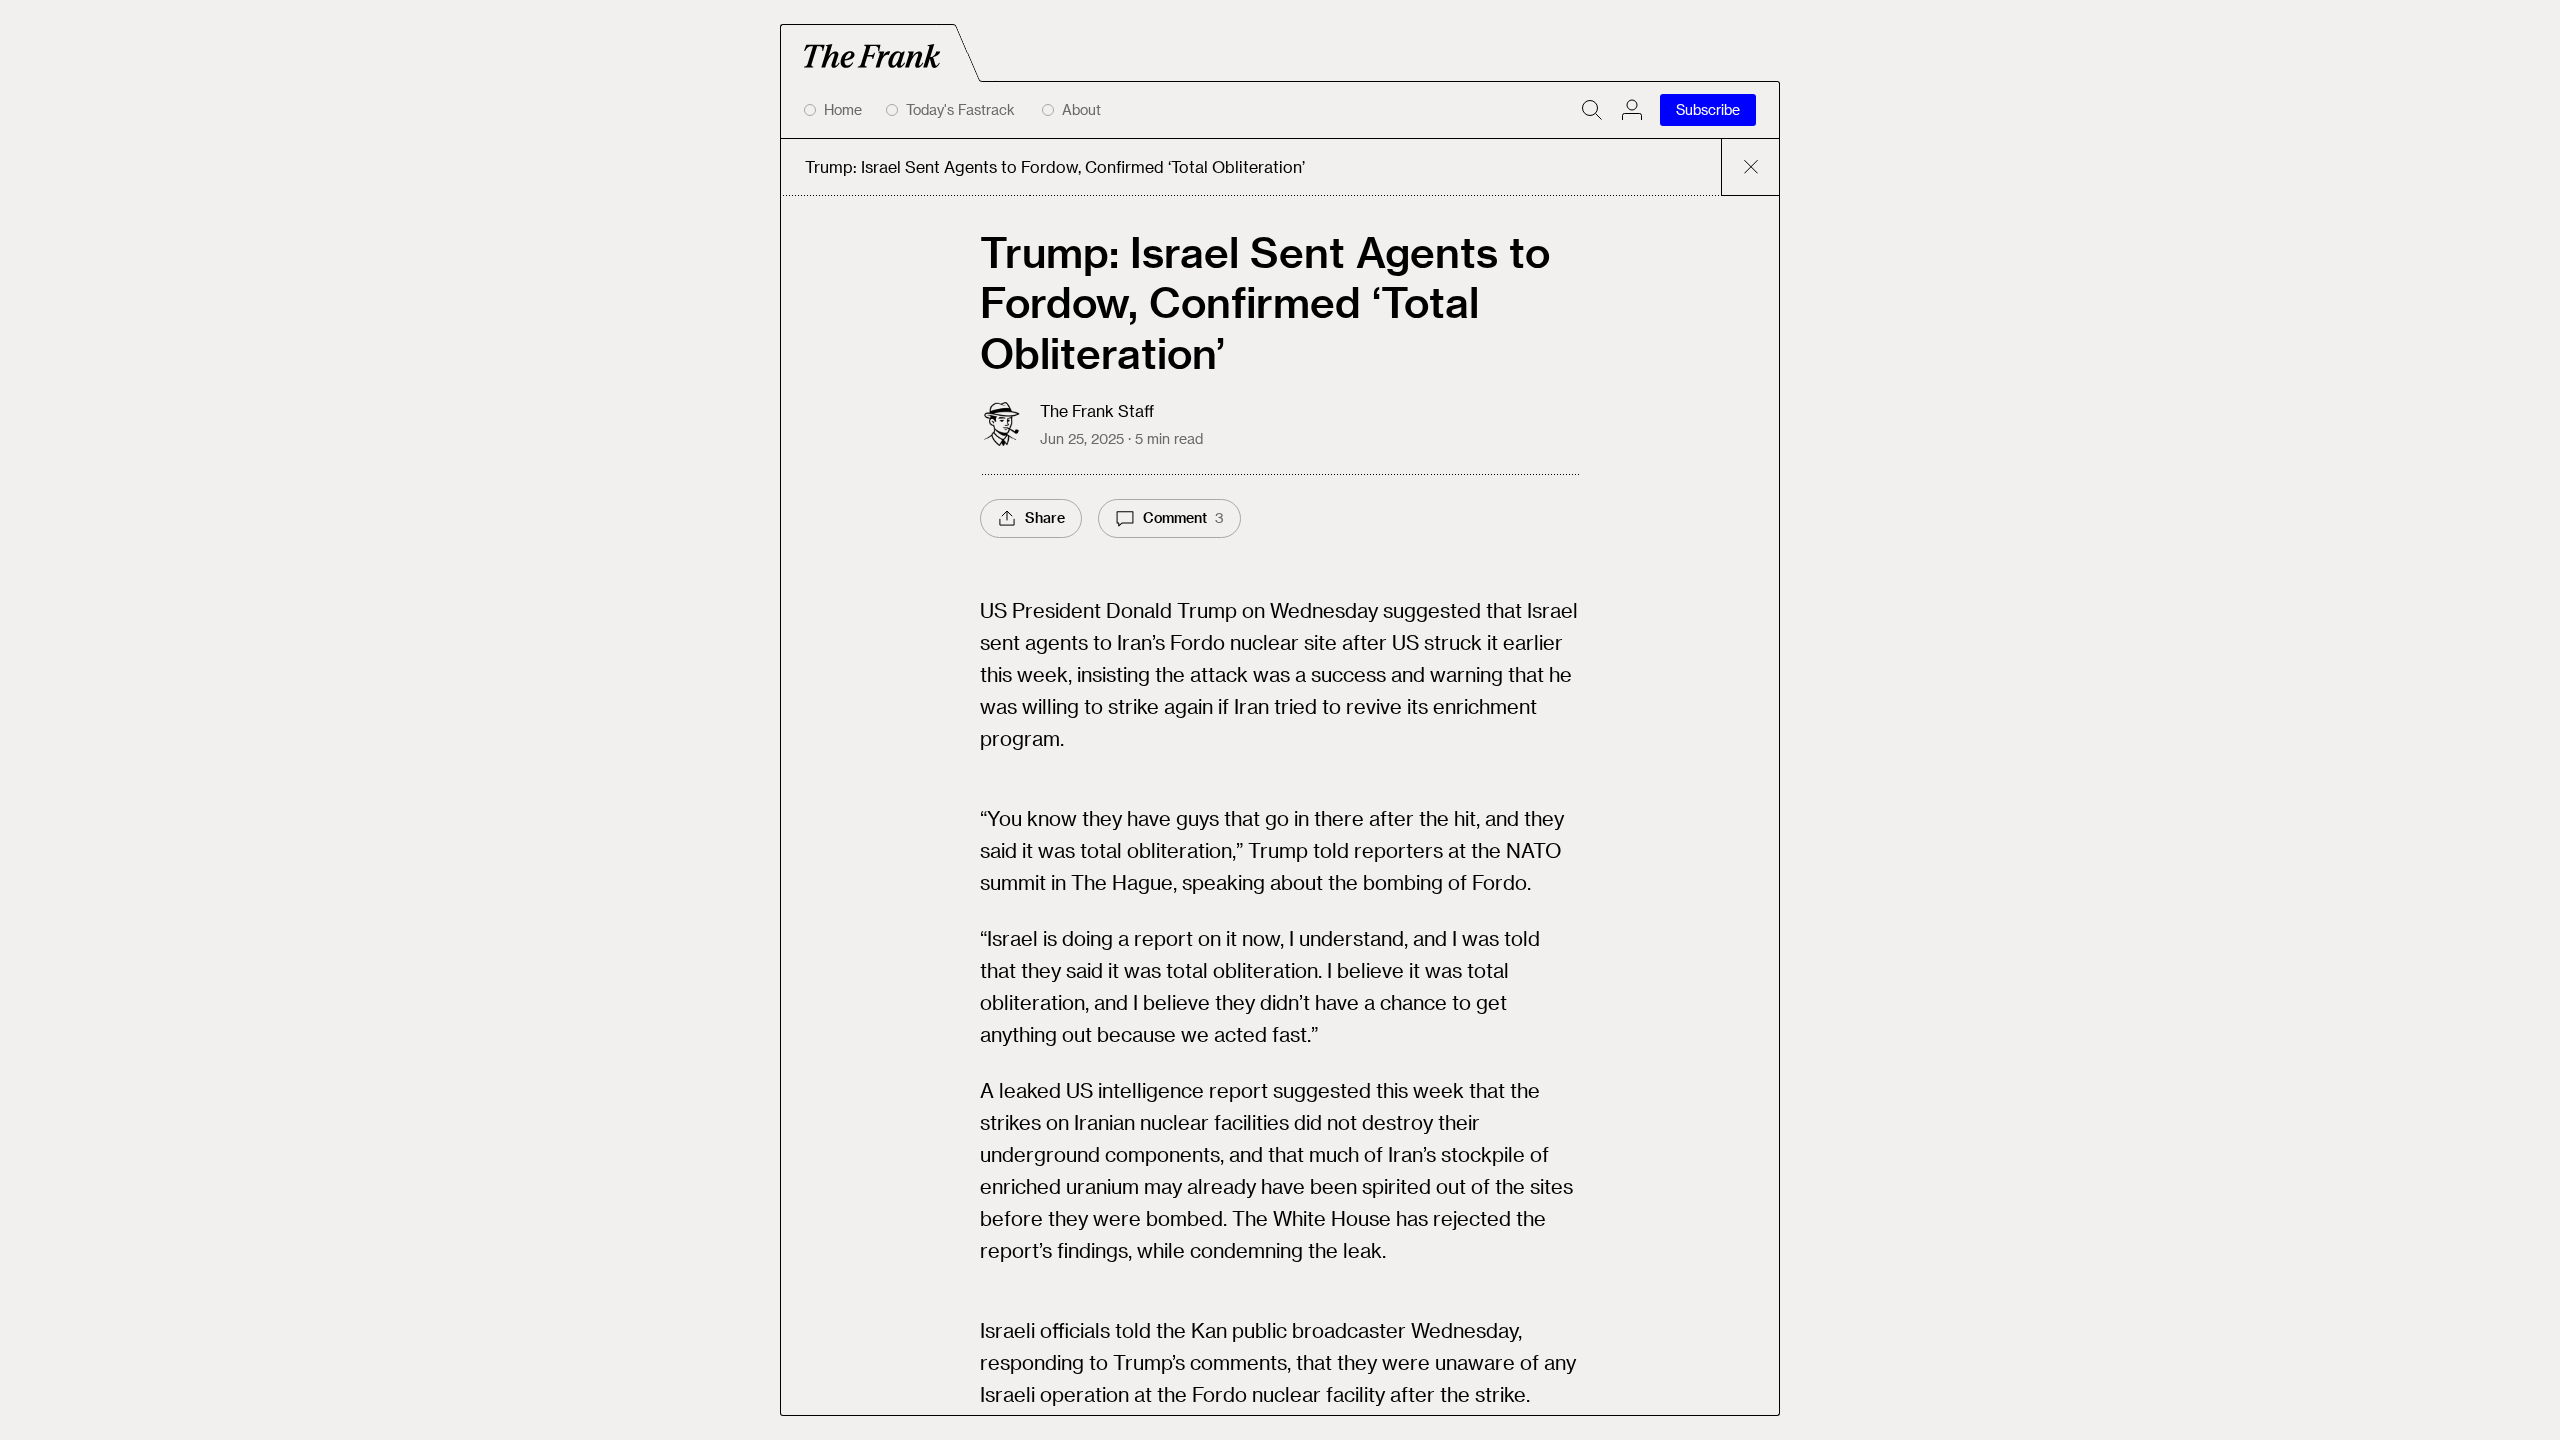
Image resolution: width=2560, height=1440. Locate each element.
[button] (1632, 110)
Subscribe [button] (1708, 109)
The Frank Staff (1097, 410)
